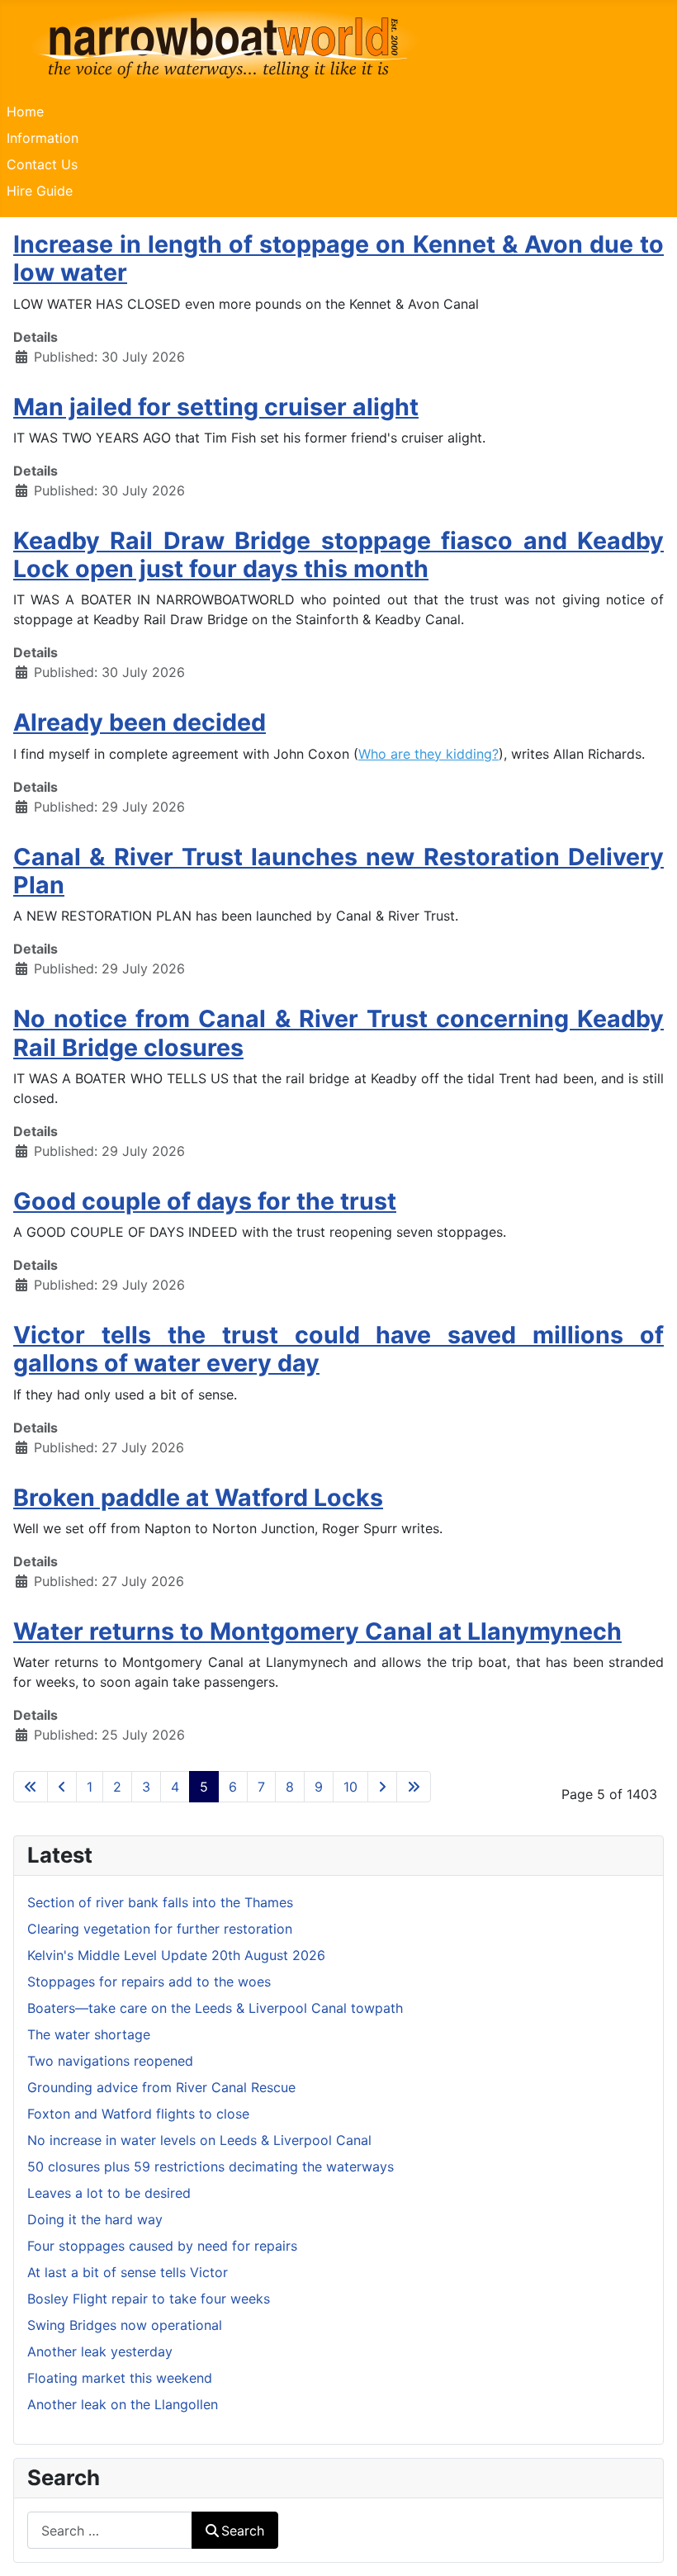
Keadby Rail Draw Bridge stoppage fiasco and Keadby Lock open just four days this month (338, 554)
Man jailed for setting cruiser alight (216, 407)
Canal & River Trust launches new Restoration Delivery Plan (338, 871)
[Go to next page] (382, 1787)
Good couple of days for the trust (205, 1201)
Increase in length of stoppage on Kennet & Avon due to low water (338, 258)
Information (43, 138)
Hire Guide (40, 191)
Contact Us (42, 164)
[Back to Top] (648, 2545)
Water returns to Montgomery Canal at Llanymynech (317, 1631)
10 (350, 1787)
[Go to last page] (414, 1787)
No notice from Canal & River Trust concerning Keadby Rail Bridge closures (338, 1032)
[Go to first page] (31, 1787)
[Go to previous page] (62, 1787)
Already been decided (140, 722)
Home (25, 111)
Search (243, 2531)
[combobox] (110, 2530)
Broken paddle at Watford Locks (198, 1497)
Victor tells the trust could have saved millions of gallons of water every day (338, 1349)
